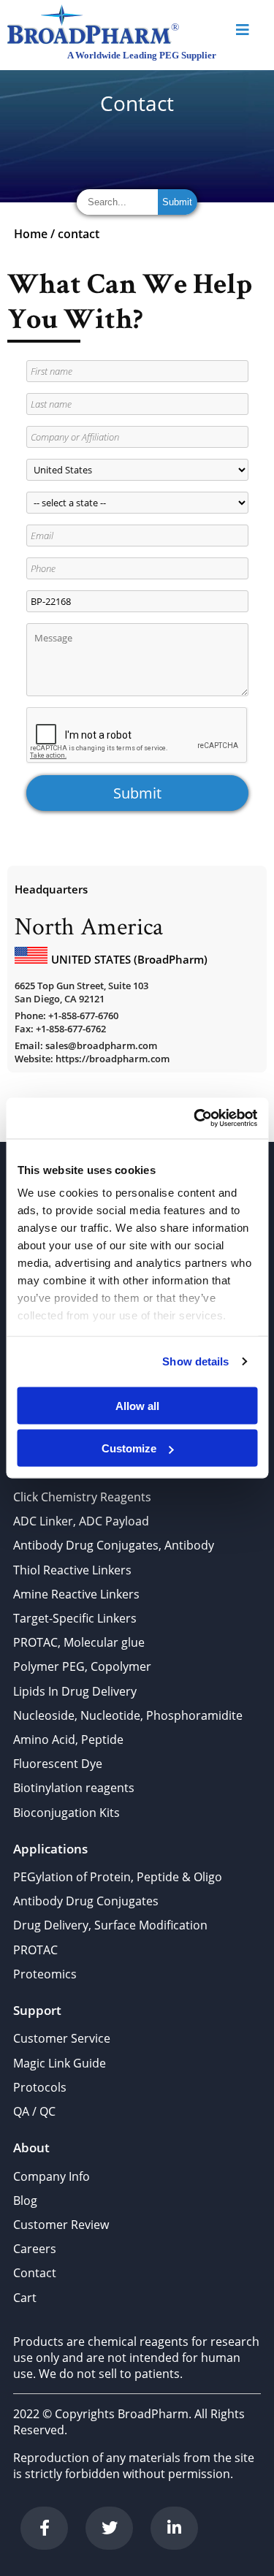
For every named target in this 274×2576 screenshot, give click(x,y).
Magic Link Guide (60, 2063)
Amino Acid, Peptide (68, 1739)
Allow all (137, 1405)
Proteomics (45, 1974)
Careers (35, 2249)
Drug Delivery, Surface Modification (110, 1925)
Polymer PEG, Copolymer (82, 1666)
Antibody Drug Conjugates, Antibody (114, 1545)
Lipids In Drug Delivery (75, 1691)
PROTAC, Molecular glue (79, 1642)
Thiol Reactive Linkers (72, 1570)
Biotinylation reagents (74, 1788)
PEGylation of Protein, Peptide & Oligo (118, 1877)
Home (31, 234)
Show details (195, 1361)
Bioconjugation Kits (66, 1813)
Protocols (40, 2087)
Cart (25, 2298)
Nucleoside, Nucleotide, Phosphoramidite (128, 1715)
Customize (129, 1448)
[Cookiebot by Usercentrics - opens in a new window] (195, 1119)
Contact (35, 2273)
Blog (25, 2200)
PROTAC (35, 1950)
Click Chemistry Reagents (82, 1497)
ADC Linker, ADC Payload (81, 1521)
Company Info (52, 2176)
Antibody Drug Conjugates (86, 1901)
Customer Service (62, 2038)
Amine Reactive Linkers (76, 1594)
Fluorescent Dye (58, 1764)
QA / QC (34, 2111)
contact (79, 234)
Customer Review (61, 2225)
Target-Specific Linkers (75, 1618)
